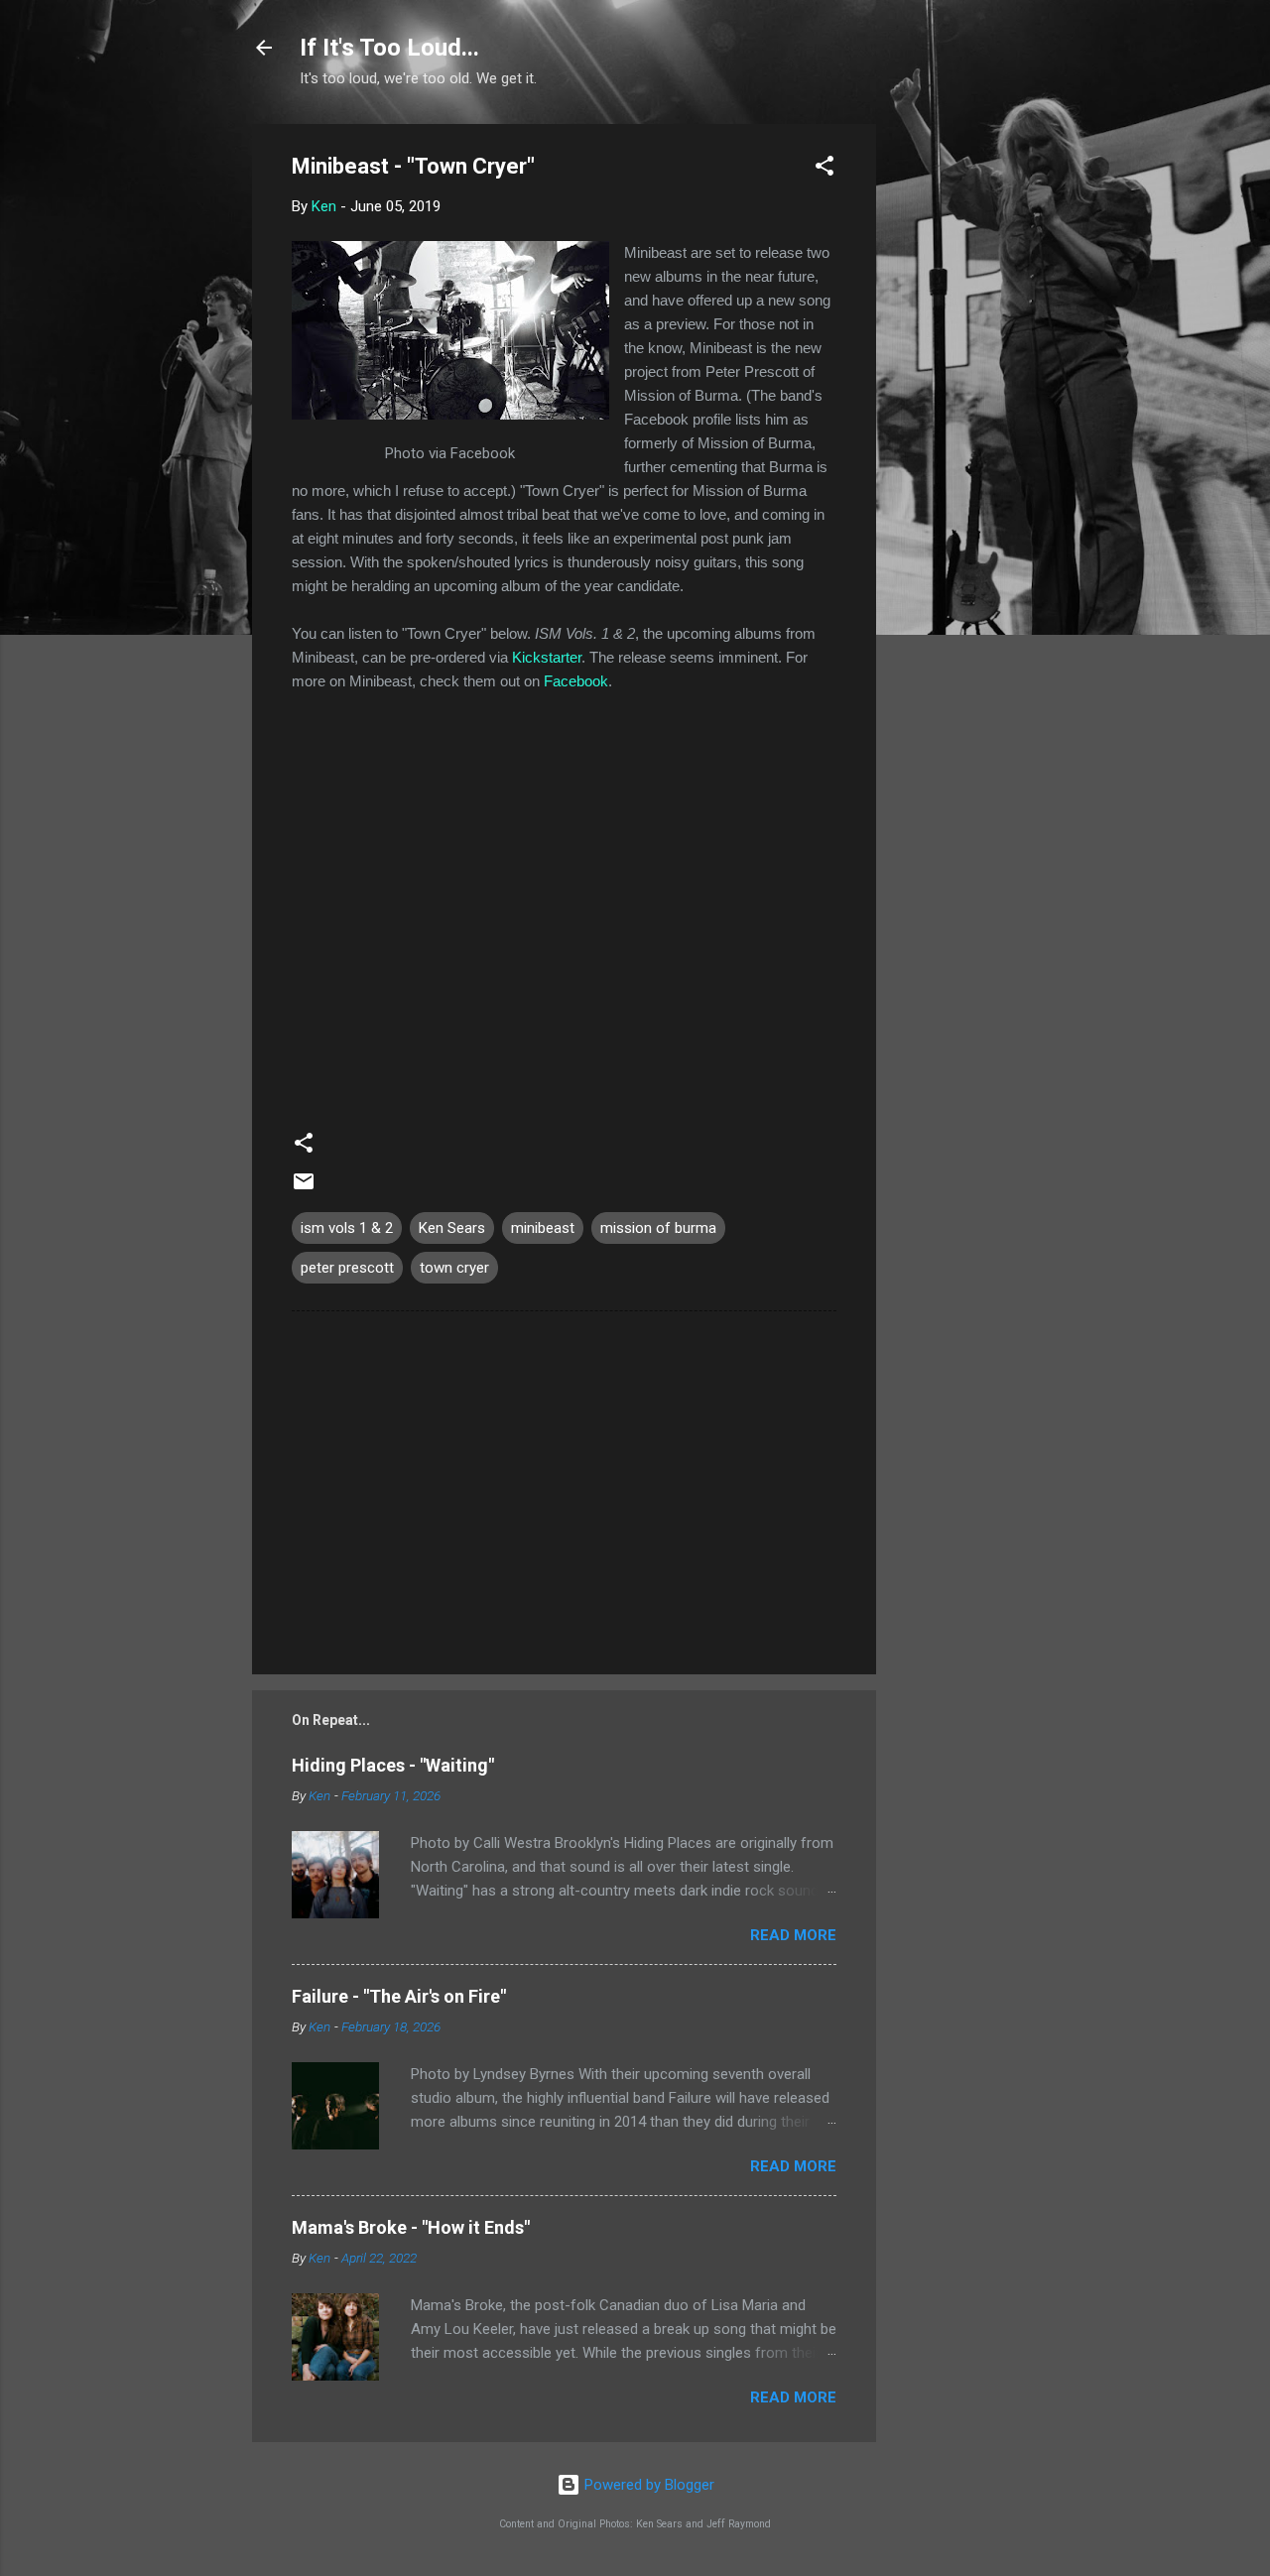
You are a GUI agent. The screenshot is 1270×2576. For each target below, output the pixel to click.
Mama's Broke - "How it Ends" (411, 2227)
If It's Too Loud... (389, 48)
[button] (825, 169)
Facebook (576, 681)
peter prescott (347, 1268)
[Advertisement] (955, 422)
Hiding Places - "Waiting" (393, 1765)
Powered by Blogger (647, 2485)
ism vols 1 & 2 (347, 1228)
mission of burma (658, 1228)
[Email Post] (304, 1188)
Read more (793, 1935)
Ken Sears (452, 1228)
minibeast (543, 1228)
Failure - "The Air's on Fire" (399, 1996)
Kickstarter (547, 657)
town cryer (454, 1268)
